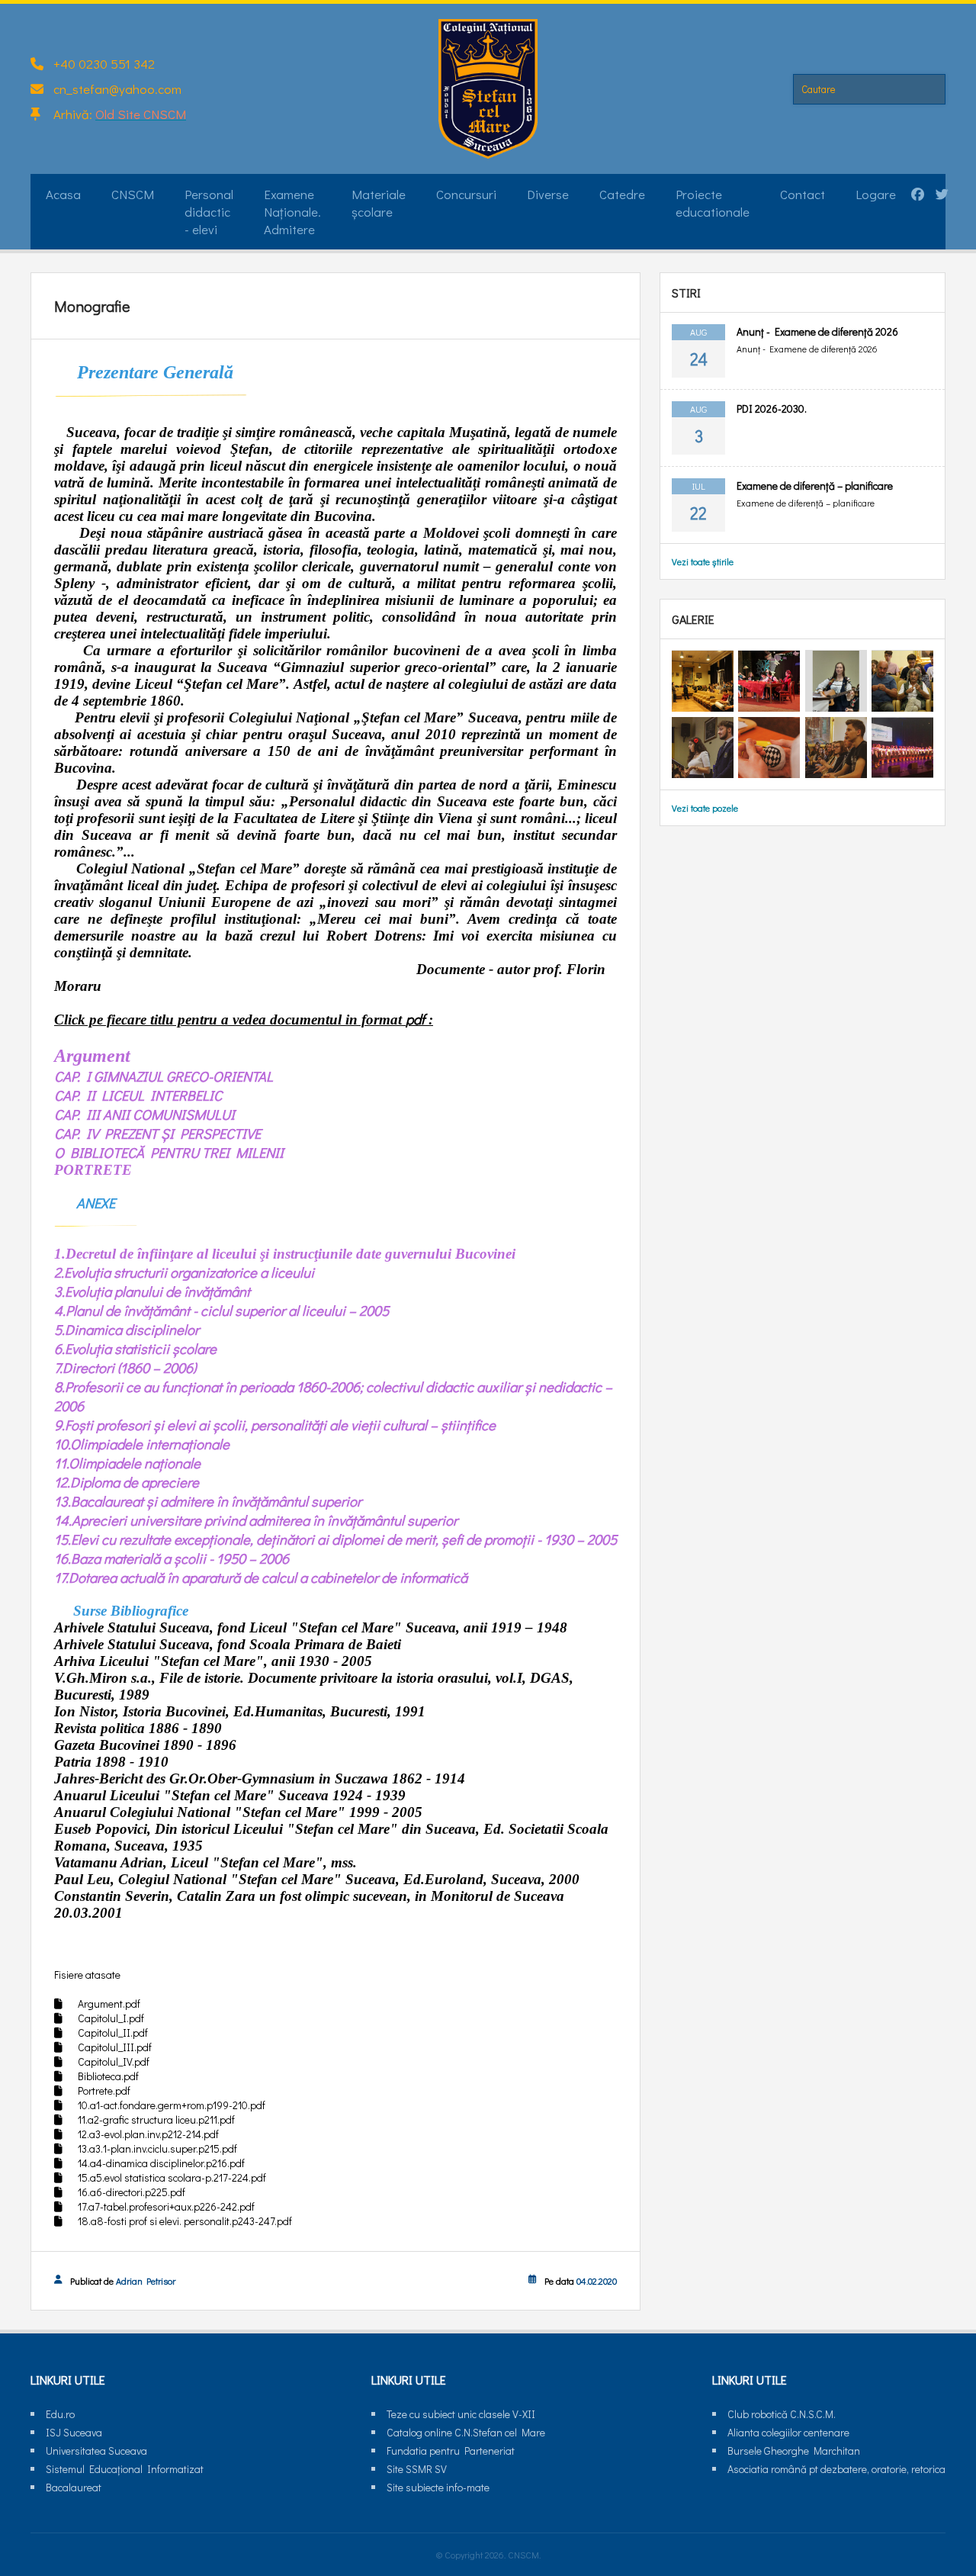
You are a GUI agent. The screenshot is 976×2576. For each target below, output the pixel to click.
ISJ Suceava (74, 2432)
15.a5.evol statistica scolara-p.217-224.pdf (172, 2177)
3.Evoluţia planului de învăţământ (152, 1291)
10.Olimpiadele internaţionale (142, 1444)
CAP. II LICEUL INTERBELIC (138, 1095)
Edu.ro (60, 2414)
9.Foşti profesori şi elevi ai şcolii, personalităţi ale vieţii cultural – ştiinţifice (275, 1425)
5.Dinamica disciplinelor (127, 1329)
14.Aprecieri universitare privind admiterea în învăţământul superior (256, 1520)
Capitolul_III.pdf (115, 2047)
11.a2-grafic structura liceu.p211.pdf (156, 2119)
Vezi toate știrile (703, 561)
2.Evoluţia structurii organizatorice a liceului (184, 1272)
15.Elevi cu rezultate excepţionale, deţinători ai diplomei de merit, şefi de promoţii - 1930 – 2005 (335, 1539)
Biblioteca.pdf (108, 2076)
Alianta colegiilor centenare (788, 2432)
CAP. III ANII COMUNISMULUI (144, 1114)
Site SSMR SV (417, 2469)
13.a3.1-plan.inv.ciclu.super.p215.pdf (157, 2148)
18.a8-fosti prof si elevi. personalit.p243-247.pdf (185, 2221)
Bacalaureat (74, 2487)
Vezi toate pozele (705, 809)
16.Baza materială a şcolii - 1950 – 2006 (172, 1558)
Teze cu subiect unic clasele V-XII (461, 2414)
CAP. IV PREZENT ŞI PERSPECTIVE (157, 1133)
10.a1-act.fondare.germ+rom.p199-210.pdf (172, 2105)
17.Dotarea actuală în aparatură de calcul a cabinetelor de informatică (261, 1577)
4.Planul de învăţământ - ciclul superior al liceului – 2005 (222, 1310)
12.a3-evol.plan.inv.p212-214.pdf (148, 2134)
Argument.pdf (109, 2004)
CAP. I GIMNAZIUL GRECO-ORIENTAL (164, 1076)
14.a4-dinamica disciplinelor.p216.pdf (161, 2163)
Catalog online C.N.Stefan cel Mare (466, 2432)
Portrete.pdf (104, 2090)
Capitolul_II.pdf (113, 2032)
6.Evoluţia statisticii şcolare (135, 1348)
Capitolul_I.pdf (111, 2018)
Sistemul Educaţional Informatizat (125, 2469)
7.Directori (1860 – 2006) (125, 1367)
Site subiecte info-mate (438, 2487)
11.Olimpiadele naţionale (127, 1463)
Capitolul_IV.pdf (114, 2061)
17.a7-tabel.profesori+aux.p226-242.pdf (166, 2206)
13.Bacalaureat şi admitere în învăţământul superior (208, 1501)
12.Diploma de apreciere (127, 1482)
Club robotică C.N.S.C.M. (782, 2414)
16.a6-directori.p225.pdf (132, 2192)
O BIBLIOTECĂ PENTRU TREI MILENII (169, 1152)
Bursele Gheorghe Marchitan (794, 2451)
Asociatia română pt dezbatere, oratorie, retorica (836, 2469)
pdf (415, 1019)
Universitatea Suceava (96, 2451)
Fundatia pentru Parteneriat (451, 2451)
